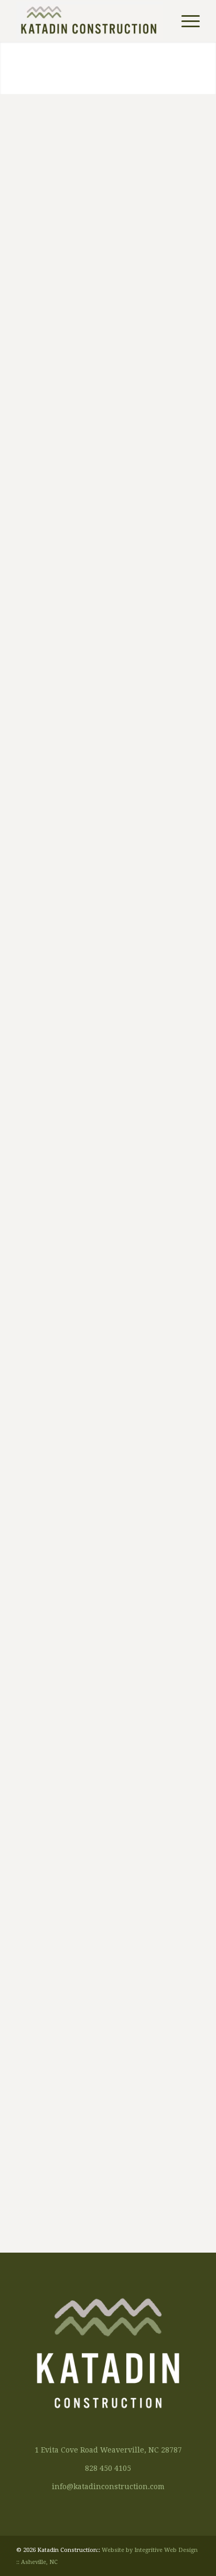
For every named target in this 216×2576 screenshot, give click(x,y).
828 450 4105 (108, 2468)
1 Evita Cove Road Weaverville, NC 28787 (108, 2450)
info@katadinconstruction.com (108, 2487)
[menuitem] (185, 21)
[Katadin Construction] (90, 21)
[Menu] (185, 21)
